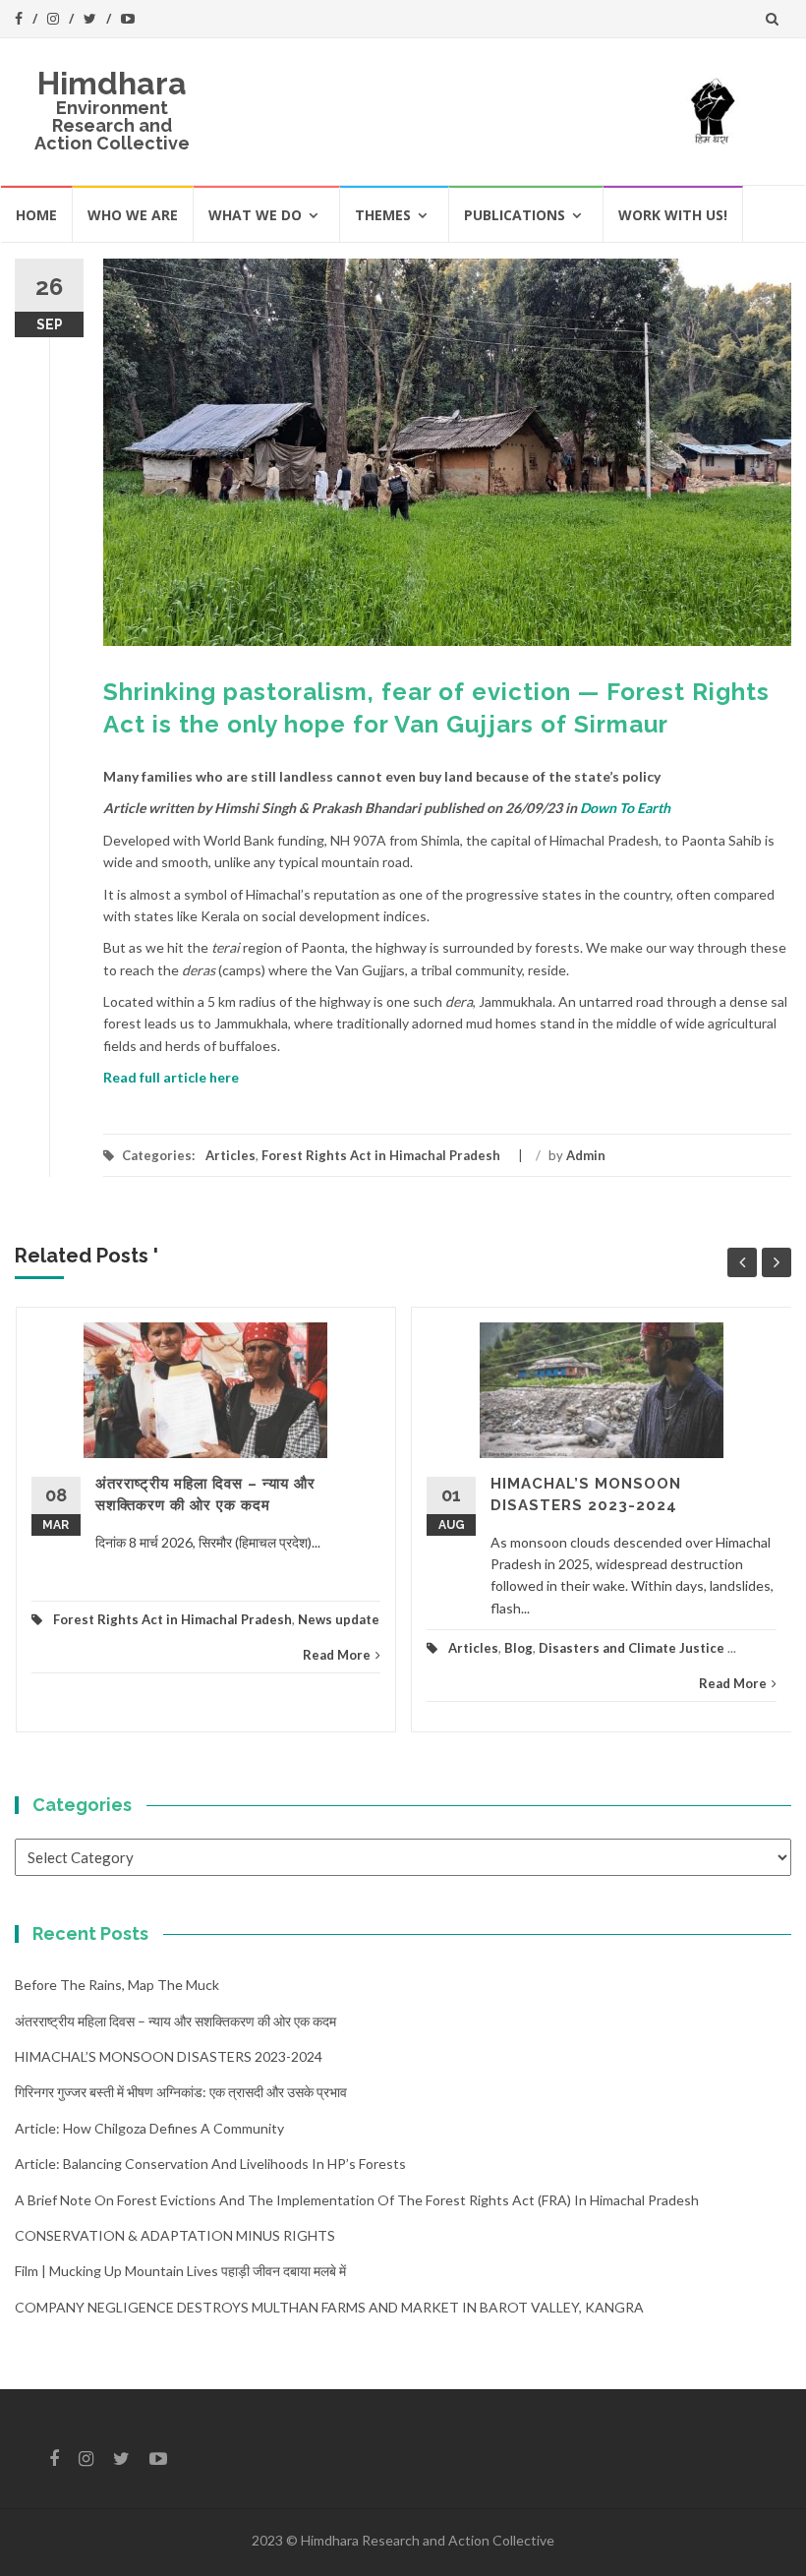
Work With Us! (673, 215)
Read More (337, 1655)
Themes (383, 215)
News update (339, 1619)
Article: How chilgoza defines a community (149, 2128)
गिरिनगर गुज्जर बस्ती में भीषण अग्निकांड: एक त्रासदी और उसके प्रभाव (181, 2092)
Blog (518, 1648)
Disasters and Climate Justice (632, 1648)
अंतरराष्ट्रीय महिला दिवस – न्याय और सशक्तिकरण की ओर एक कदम (175, 2021)
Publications (515, 215)
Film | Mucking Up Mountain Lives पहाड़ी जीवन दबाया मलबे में (180, 2271)
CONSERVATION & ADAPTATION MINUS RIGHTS (175, 2235)
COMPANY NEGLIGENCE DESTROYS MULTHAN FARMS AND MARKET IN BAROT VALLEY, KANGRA (329, 2307)
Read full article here (171, 1077)
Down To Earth (625, 808)
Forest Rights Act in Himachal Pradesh (381, 1155)
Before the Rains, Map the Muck (117, 1985)
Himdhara (112, 83)
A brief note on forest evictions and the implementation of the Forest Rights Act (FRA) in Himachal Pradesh (357, 2200)
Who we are (133, 215)
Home (36, 215)
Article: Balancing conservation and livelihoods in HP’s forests (210, 2164)
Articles (230, 1155)
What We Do (255, 215)
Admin (586, 1155)
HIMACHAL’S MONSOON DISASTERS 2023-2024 (169, 2056)
